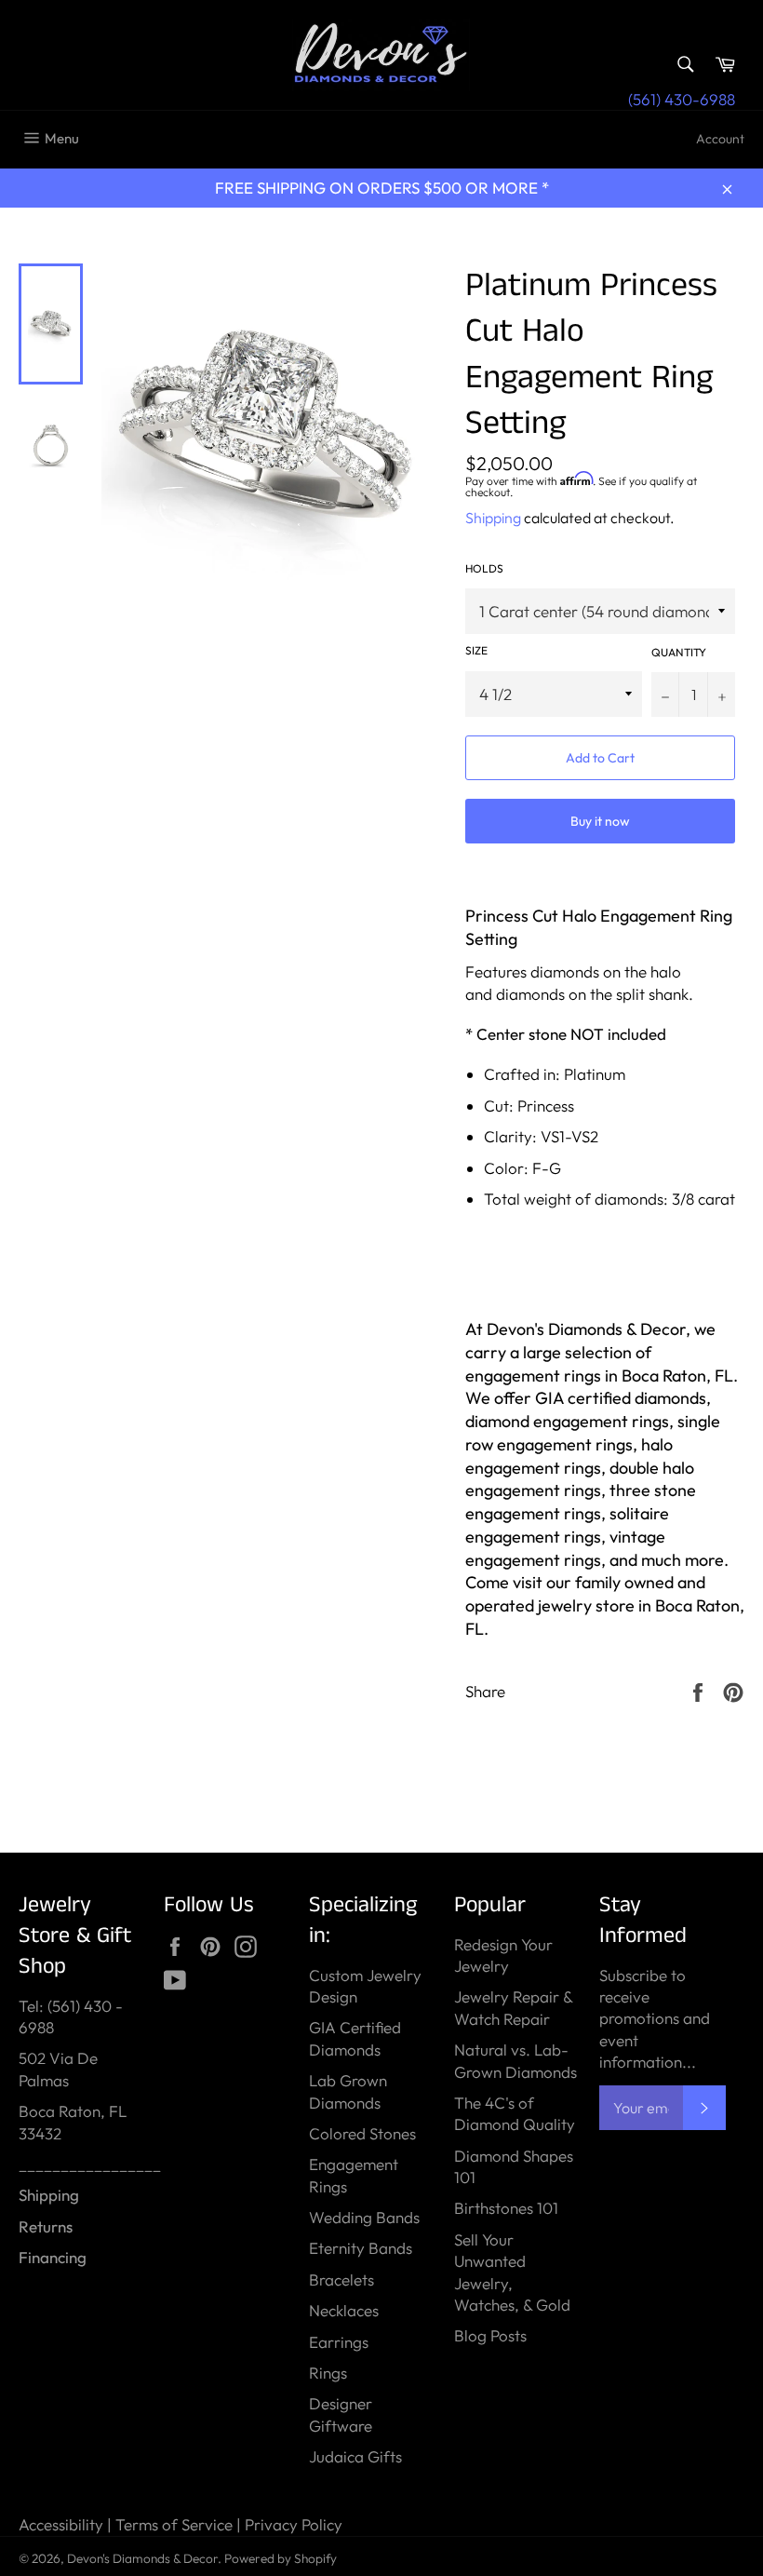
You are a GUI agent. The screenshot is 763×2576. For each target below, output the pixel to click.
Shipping (493, 518)
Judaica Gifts (355, 2456)
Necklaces (344, 2310)
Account (720, 139)
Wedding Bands (364, 2217)
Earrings (339, 2342)
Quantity (679, 652)
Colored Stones (362, 2133)
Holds (484, 568)
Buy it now (600, 821)
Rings (328, 2373)
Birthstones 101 (506, 2208)
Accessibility (61, 2524)
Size (476, 650)
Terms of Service (174, 2524)
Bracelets (341, 2279)
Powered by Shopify (281, 2558)
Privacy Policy (294, 2524)
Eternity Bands (361, 2248)
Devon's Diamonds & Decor (142, 2558)
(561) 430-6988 (682, 99)
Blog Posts (490, 2335)
